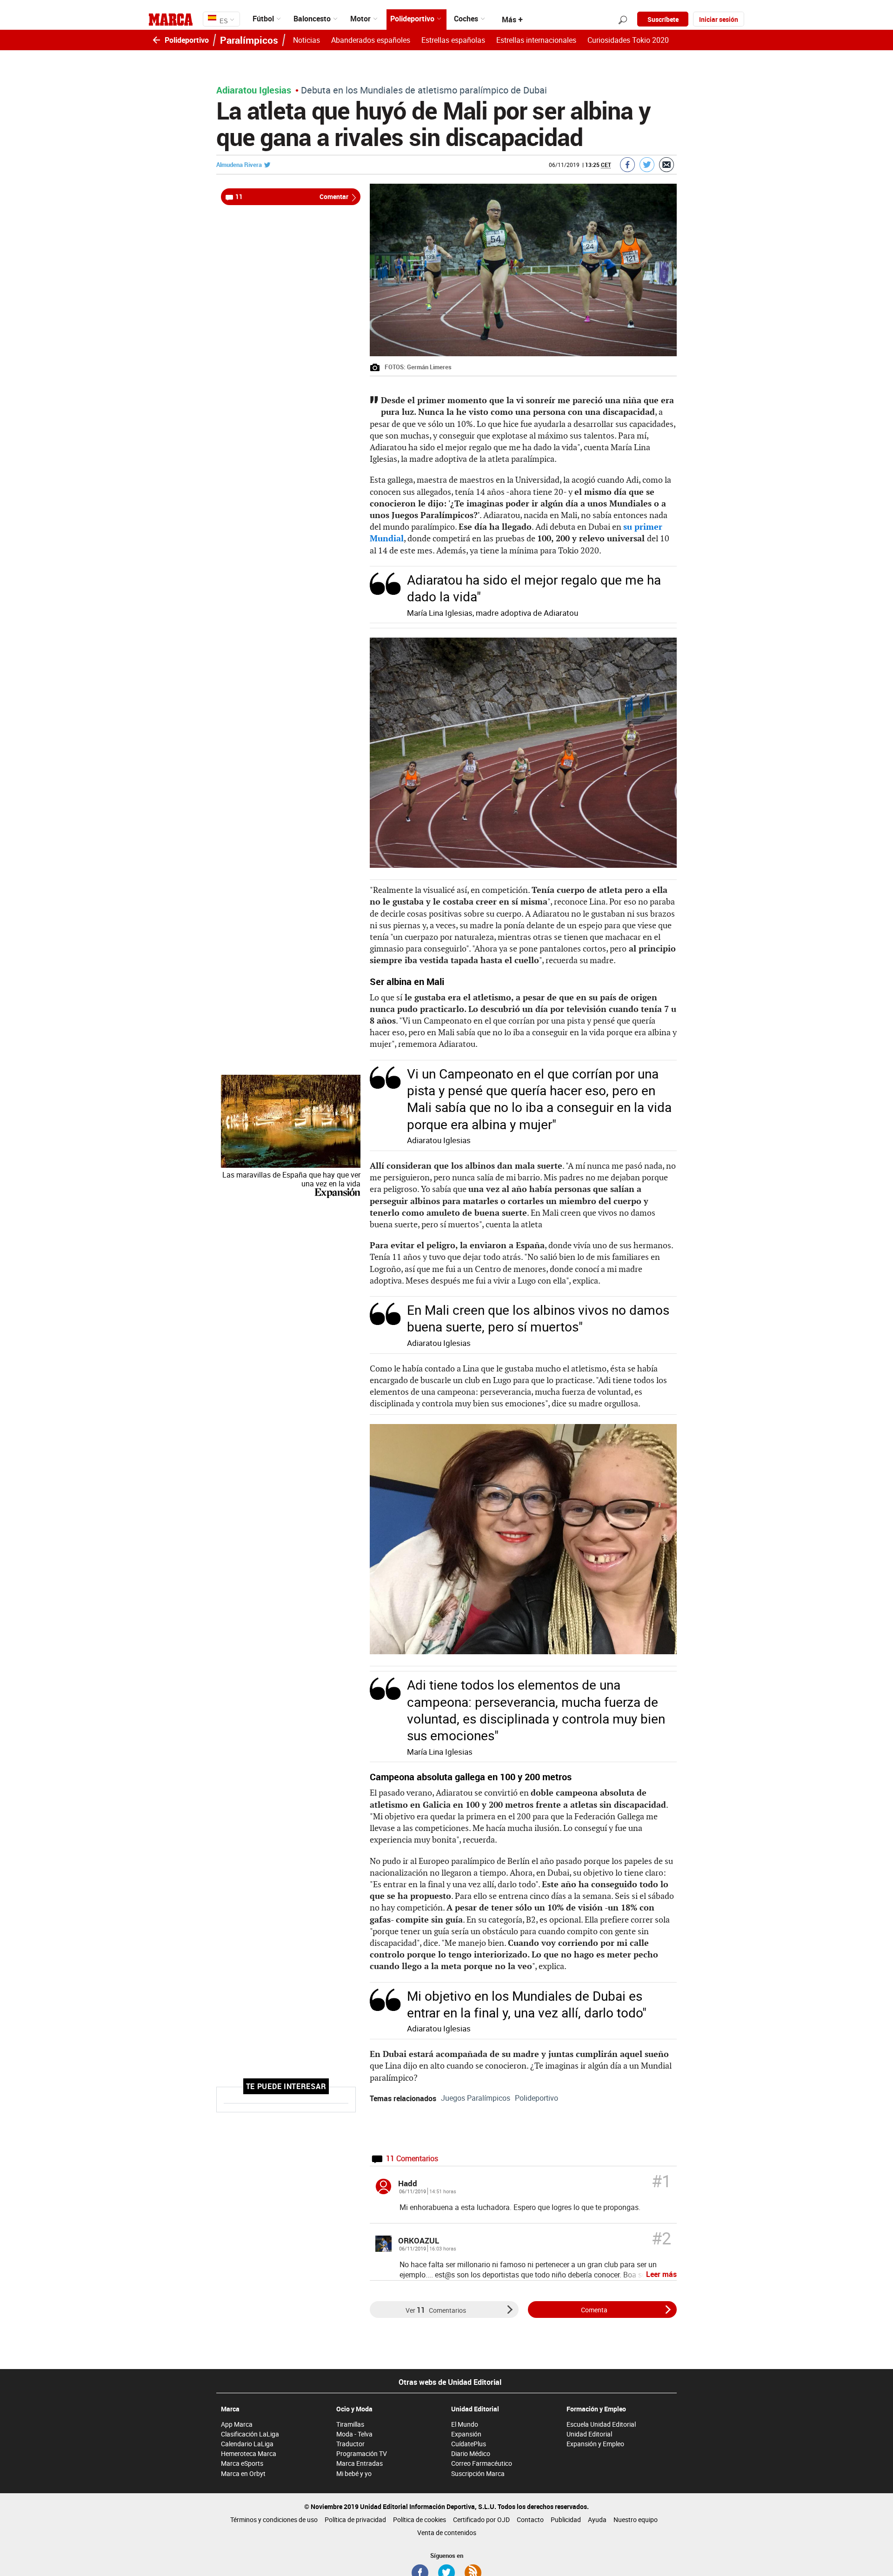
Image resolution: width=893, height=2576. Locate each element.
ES (223, 21)
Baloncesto (312, 19)
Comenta (594, 2310)
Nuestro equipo (636, 2519)
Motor (360, 19)
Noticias (307, 40)
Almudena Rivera (239, 165)
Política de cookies (420, 2519)
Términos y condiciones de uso (274, 2519)
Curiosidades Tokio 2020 (628, 40)
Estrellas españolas (453, 40)
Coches (466, 19)
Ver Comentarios (436, 2310)
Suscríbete (663, 19)
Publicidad (566, 2519)
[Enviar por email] (666, 165)
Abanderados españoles (371, 40)
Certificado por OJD (481, 2519)
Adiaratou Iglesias (254, 90)
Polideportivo (412, 19)
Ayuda (597, 2519)
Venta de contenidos (447, 2533)
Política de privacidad (355, 2519)
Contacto (530, 2519)
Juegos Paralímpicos (476, 2098)
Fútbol (263, 19)
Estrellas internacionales (536, 40)
